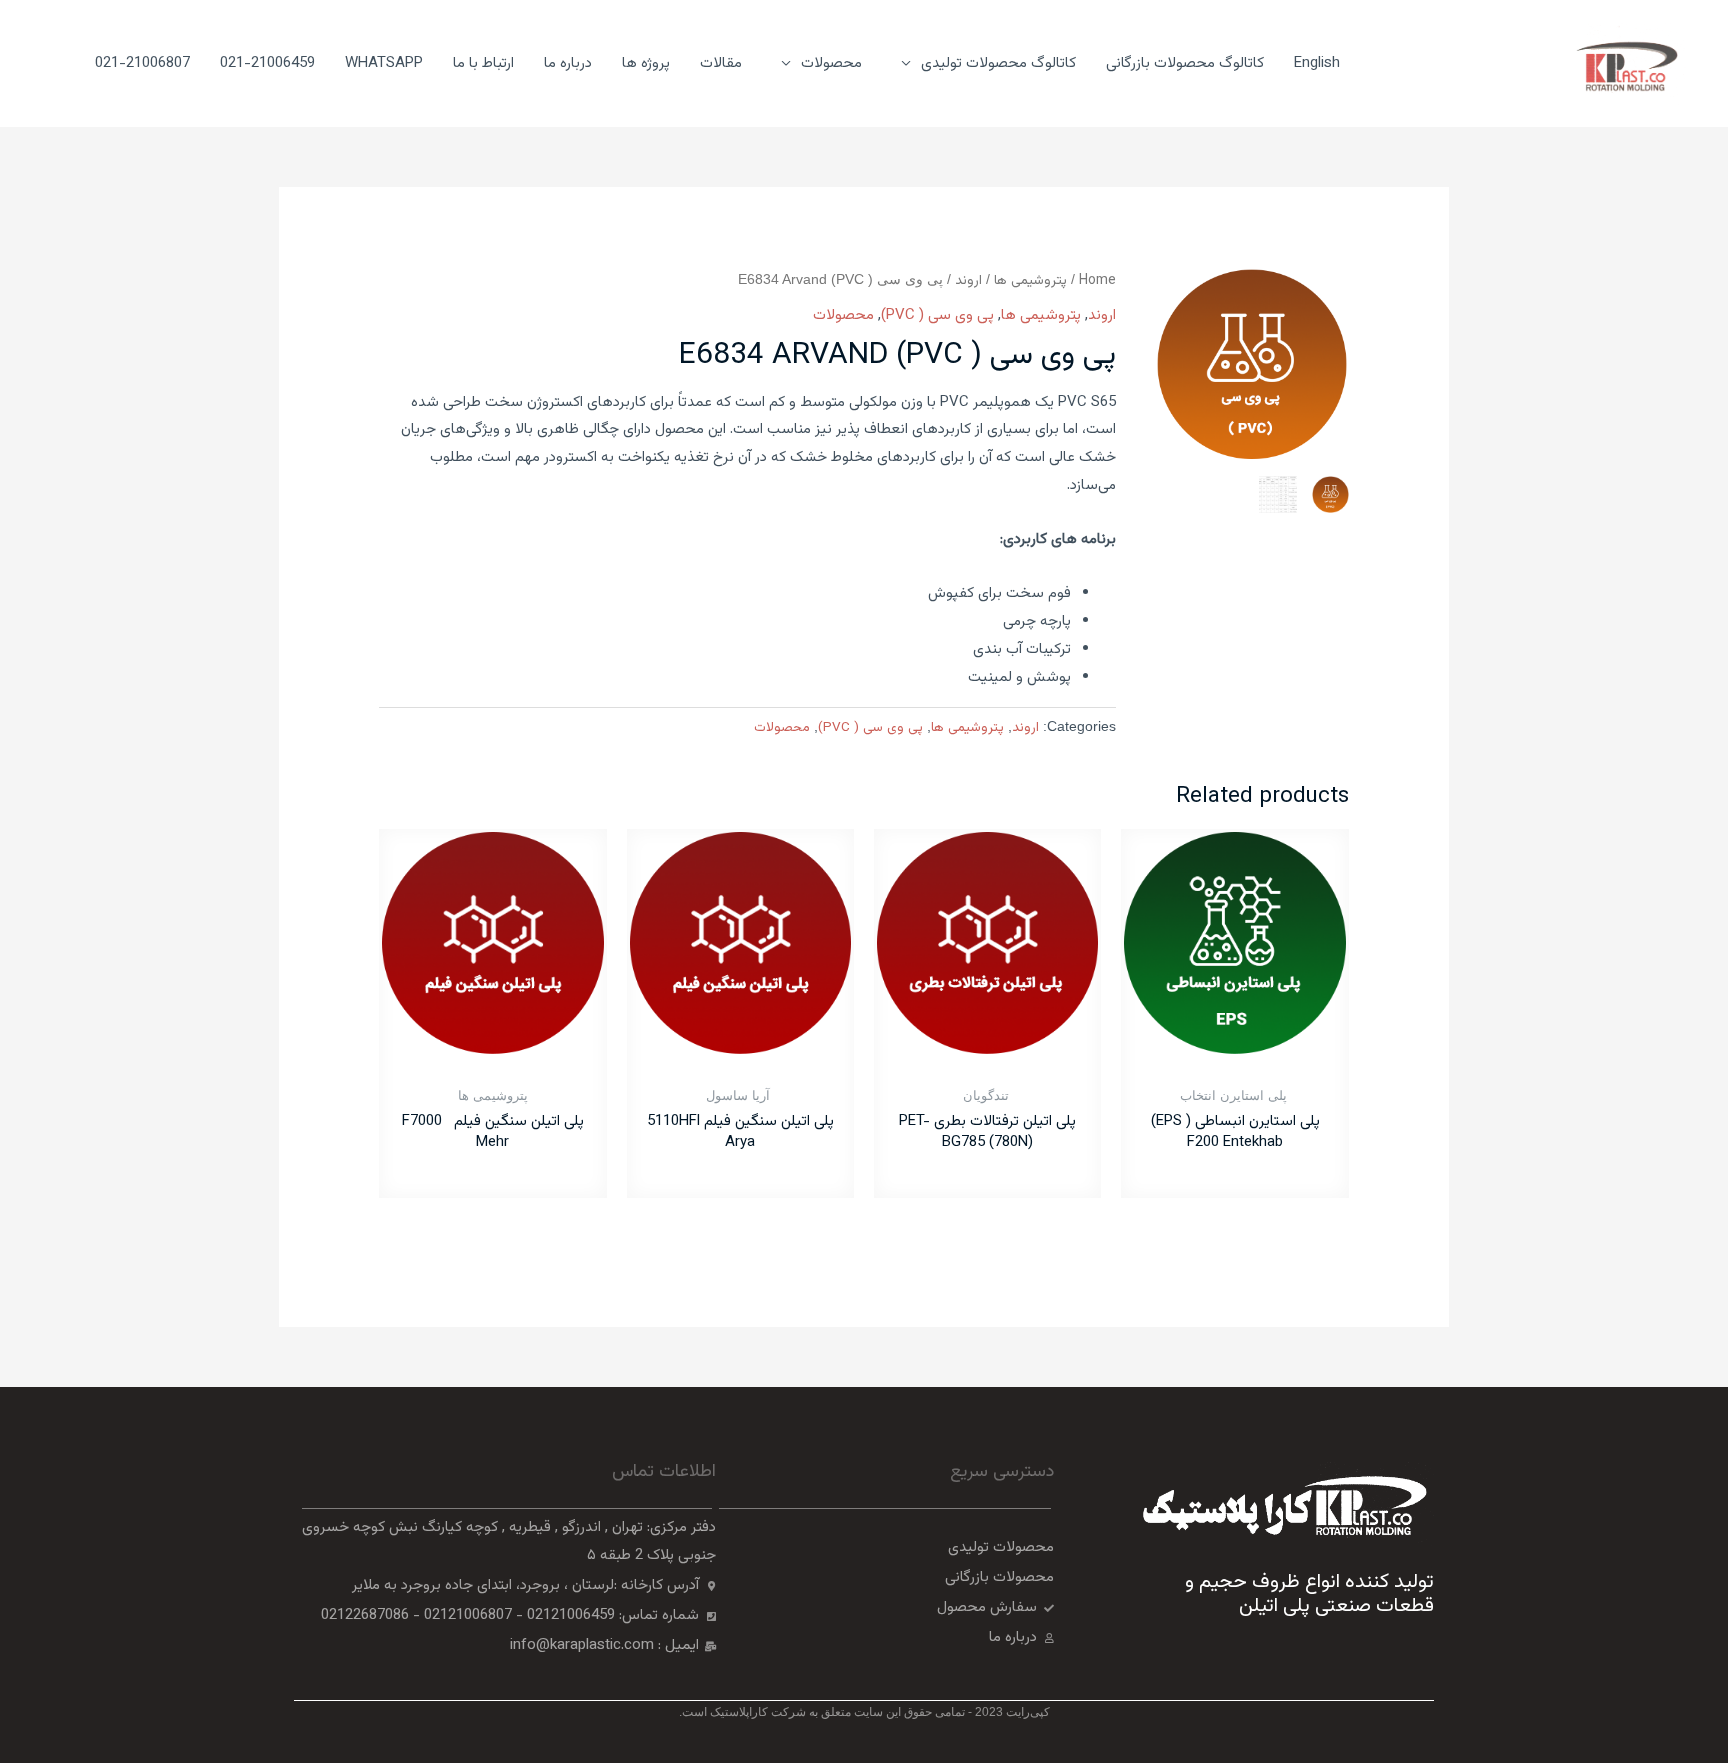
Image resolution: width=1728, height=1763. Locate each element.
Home (1097, 280)
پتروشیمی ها (1030, 280)
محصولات (843, 315)
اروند (968, 280)
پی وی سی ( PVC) (937, 315)
